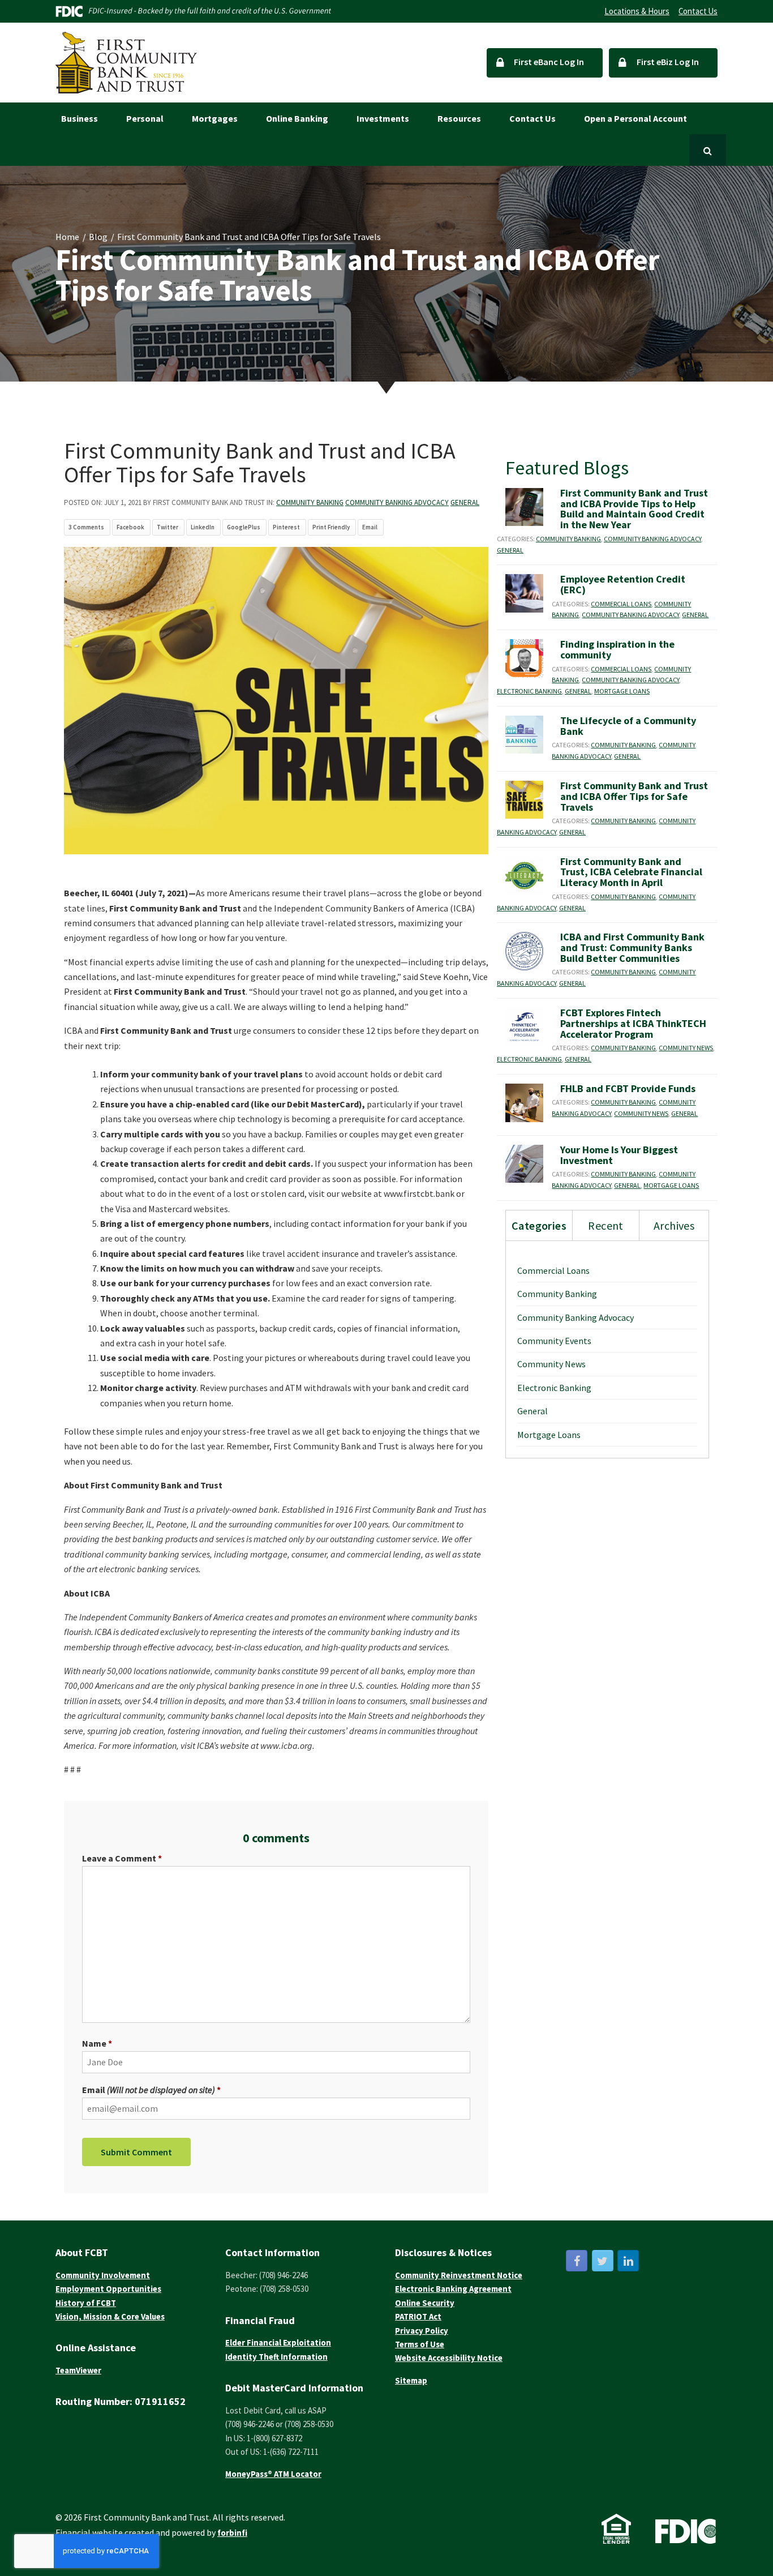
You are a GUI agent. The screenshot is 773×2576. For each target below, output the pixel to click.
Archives (674, 1225)
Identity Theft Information (276, 2357)
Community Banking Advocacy (397, 502)
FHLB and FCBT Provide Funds (628, 1088)
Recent (605, 1225)
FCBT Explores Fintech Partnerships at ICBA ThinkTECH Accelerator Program (633, 1023)
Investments (383, 118)
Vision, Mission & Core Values (110, 2316)
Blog (98, 237)
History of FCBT (86, 2303)
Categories (539, 1225)
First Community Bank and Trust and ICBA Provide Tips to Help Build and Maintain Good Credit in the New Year (634, 509)
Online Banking (297, 118)
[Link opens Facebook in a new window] (577, 2261)
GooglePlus (244, 527)
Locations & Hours (637, 11)
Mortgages (215, 118)
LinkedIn (203, 527)
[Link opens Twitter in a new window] (603, 2261)
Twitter (168, 527)
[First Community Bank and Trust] (126, 63)
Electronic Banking (529, 691)
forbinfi (232, 2533)
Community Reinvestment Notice (459, 2275)
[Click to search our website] (708, 150)
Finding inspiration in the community (617, 649)
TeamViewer (78, 2370)
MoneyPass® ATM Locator (273, 2474)
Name (94, 2043)
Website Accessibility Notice (449, 2358)
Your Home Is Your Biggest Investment (619, 1155)
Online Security (425, 2303)
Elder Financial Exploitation (278, 2342)
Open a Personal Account (635, 118)
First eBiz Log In (667, 62)
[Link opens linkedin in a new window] (628, 2261)
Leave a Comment (119, 1858)
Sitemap (411, 2380)
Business (80, 118)
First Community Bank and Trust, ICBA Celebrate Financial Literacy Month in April (631, 872)
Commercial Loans (621, 604)
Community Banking (310, 502)
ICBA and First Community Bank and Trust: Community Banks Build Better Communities (632, 947)
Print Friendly (331, 527)
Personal (145, 118)
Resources (459, 118)
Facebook (130, 527)
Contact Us (698, 11)
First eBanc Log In (548, 62)
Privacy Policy (422, 2331)
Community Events (554, 1341)
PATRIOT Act (418, 2316)
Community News (686, 1048)
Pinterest (286, 527)
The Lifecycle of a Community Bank (628, 726)
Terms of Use (420, 2344)
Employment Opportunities (108, 2289)
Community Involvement (103, 2275)
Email (370, 527)
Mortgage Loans (622, 691)
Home (67, 237)
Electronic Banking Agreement (453, 2289)
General (465, 502)
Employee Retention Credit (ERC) (623, 584)
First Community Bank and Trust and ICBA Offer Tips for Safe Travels (634, 796)
